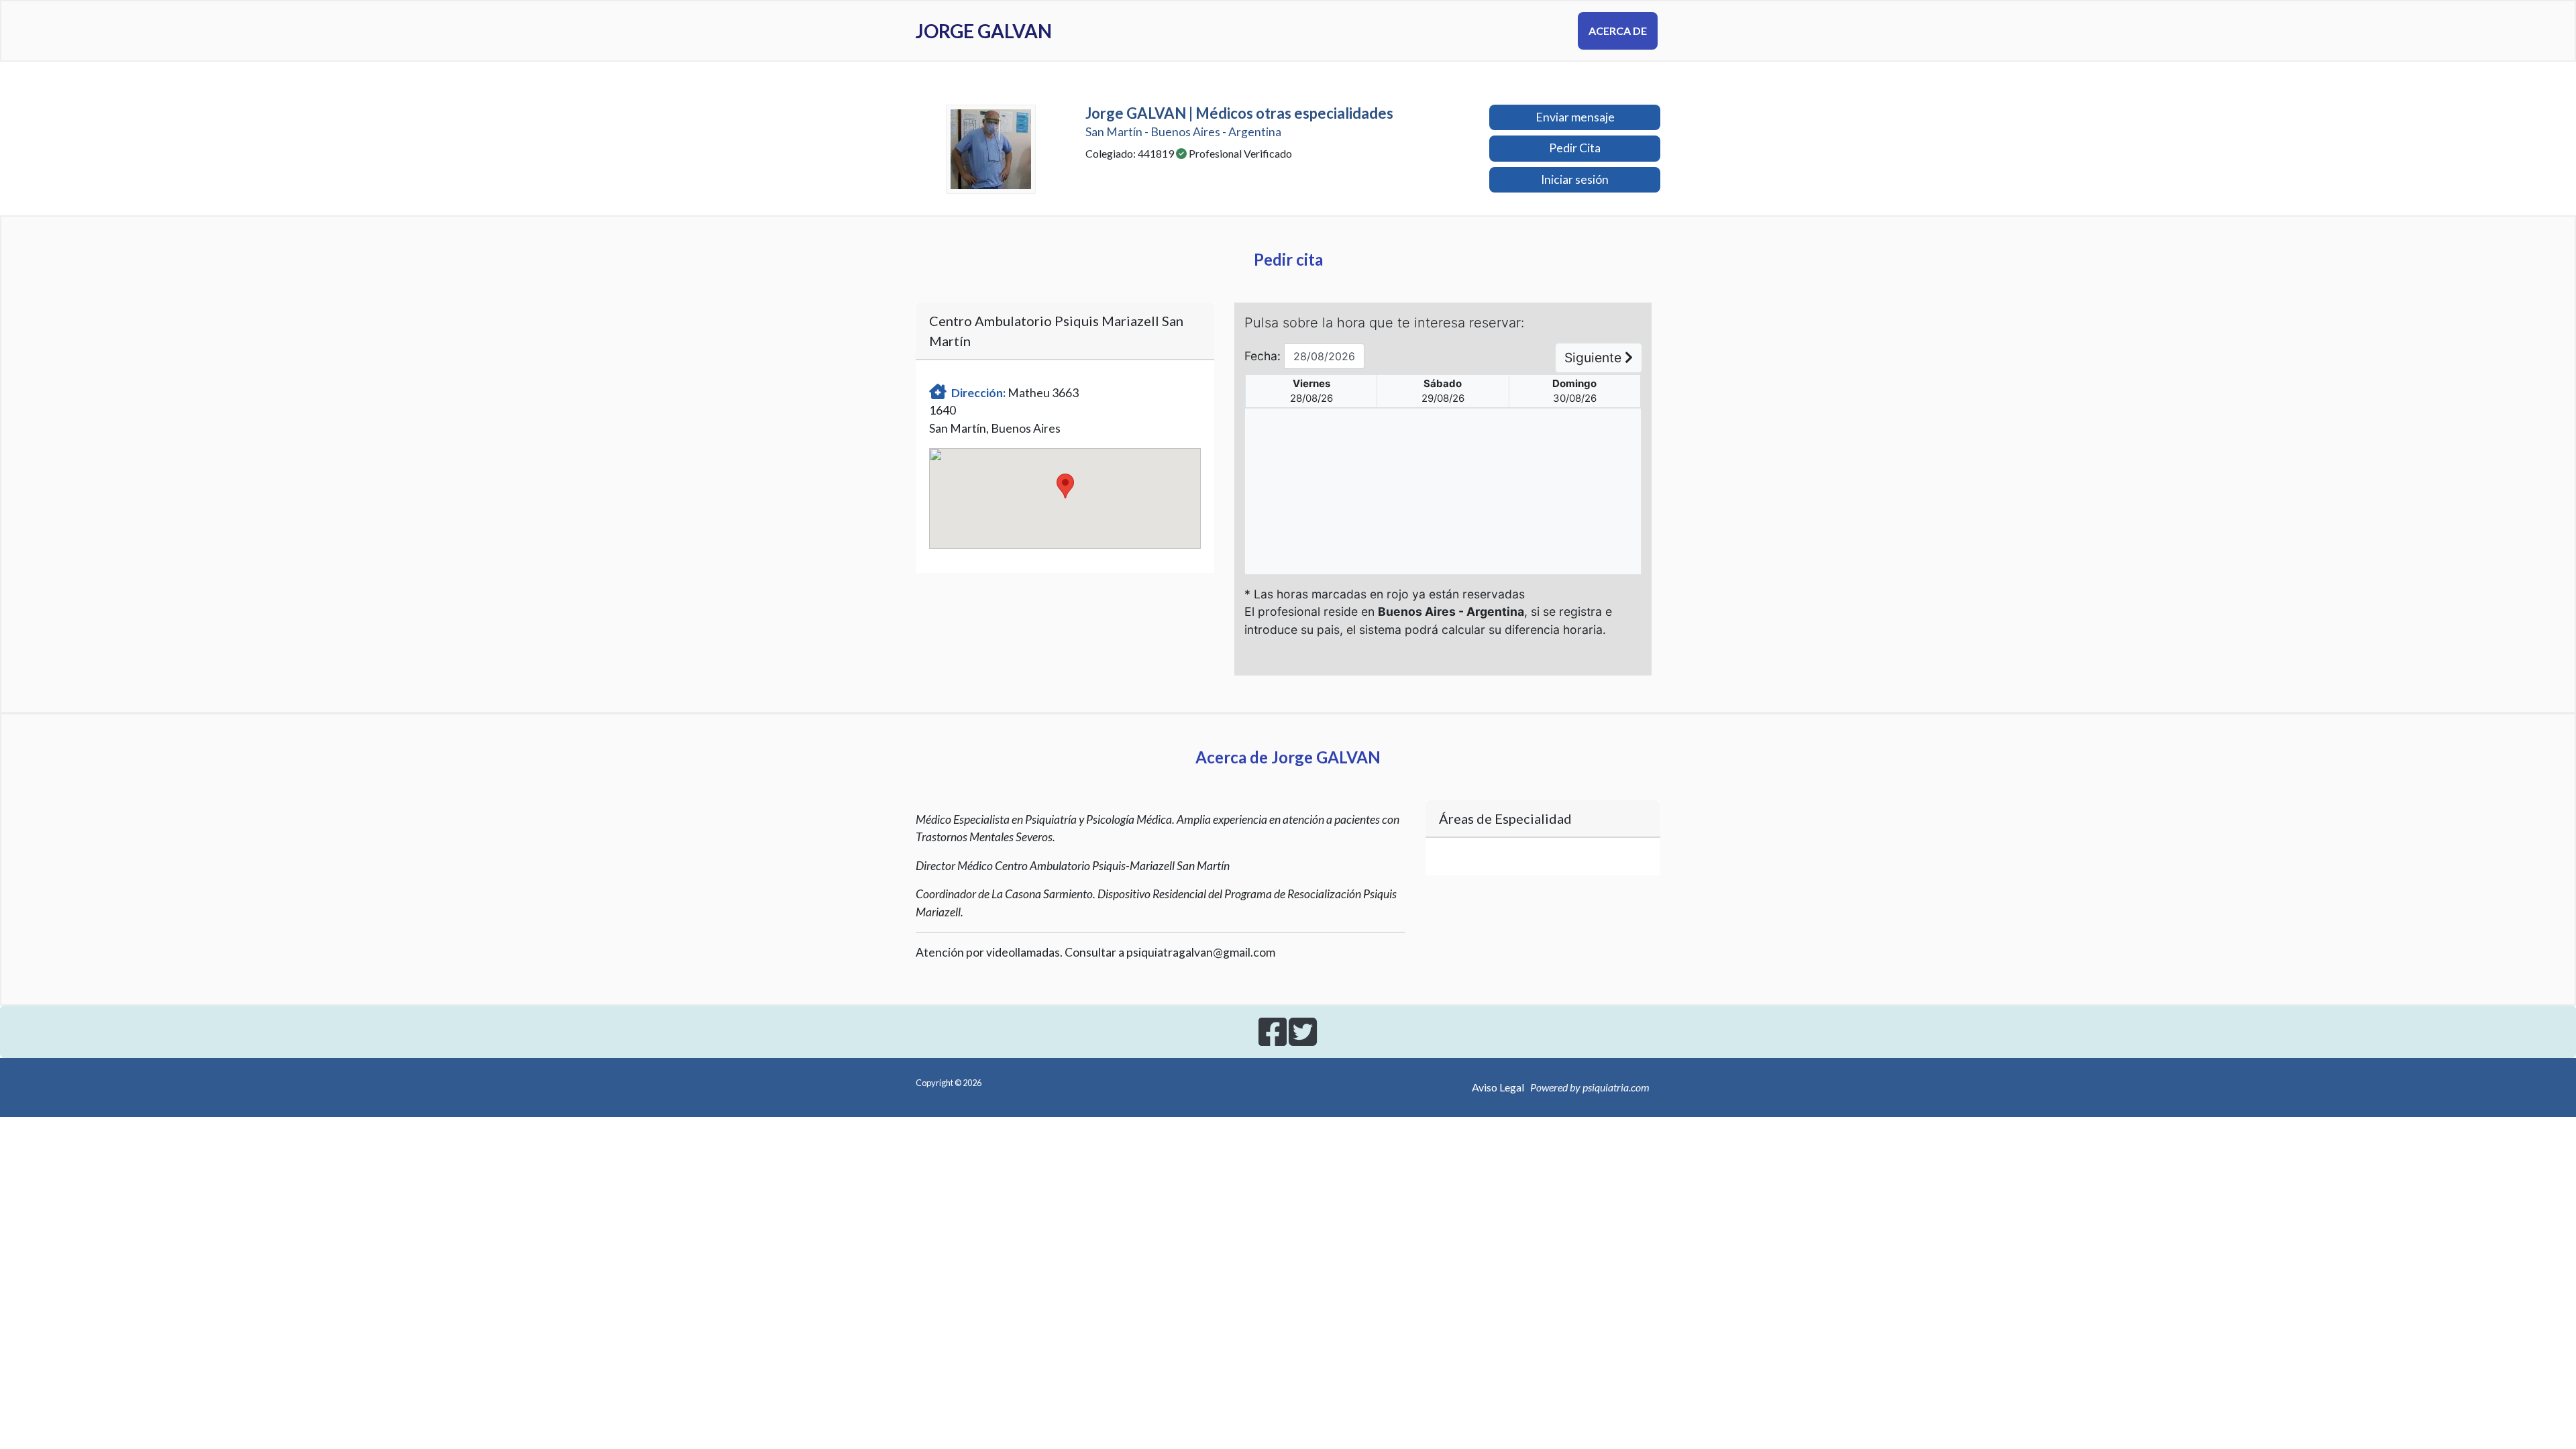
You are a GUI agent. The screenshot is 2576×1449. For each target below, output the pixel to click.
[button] (1065, 486)
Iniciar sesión (1575, 179)
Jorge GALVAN (984, 31)
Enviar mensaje (1575, 117)
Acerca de (1618, 31)
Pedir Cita (1575, 148)
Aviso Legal (1498, 1087)
